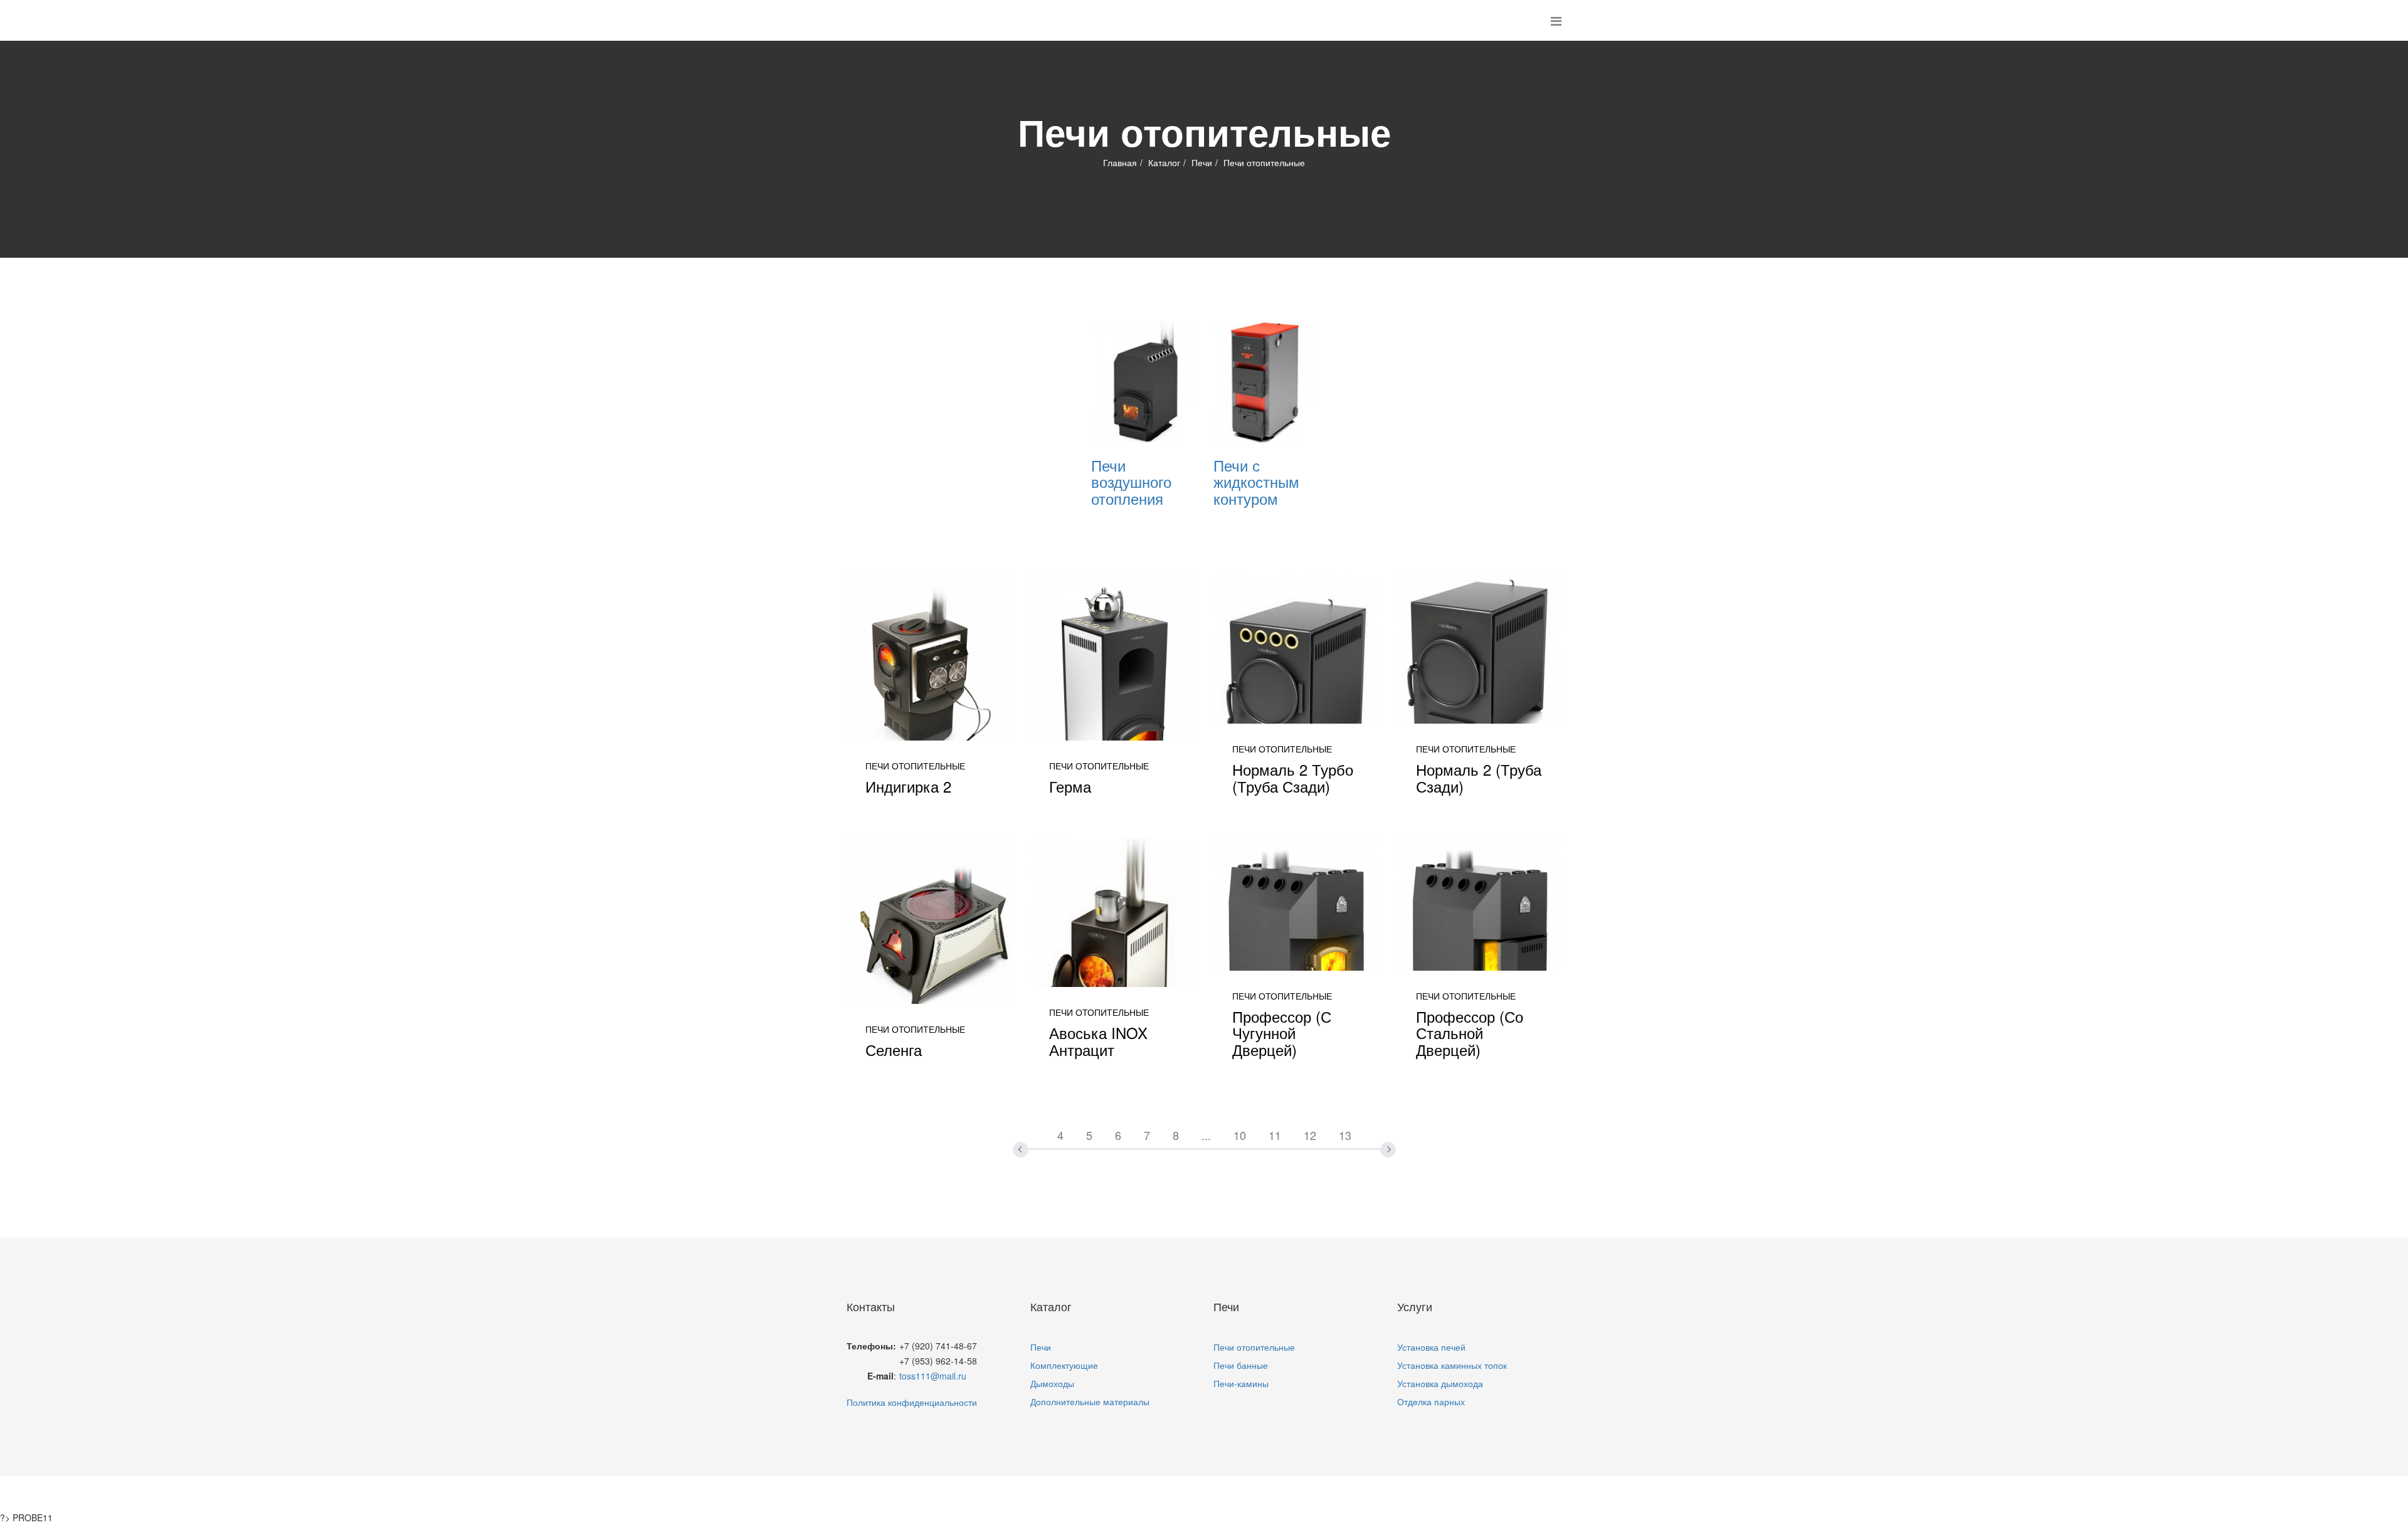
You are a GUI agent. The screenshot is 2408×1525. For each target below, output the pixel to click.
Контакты (1329, 1493)
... (1206, 1135)
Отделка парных (1431, 1401)
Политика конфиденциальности (912, 1402)
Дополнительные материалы (1090, 1401)
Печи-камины (1241, 1383)
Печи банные (1241, 1365)
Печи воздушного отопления (1131, 482)
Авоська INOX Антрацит (1098, 1041)
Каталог (1164, 162)
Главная (1120, 162)
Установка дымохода (1440, 1383)
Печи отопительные (1254, 1347)
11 (1275, 1135)
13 (1345, 1135)
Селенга (894, 1049)
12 (1310, 1135)
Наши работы (1249, 1493)
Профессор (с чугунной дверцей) (1282, 1033)
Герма (1070, 786)
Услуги (1175, 1493)
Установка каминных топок (1452, 1365)
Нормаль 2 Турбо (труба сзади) (1293, 777)
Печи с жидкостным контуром (1256, 482)
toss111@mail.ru (933, 1376)
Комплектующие (1064, 1365)
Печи (1202, 162)
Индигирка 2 (908, 786)
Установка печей (1431, 1347)
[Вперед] (1374, 1129)
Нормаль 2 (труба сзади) (1479, 777)
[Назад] (1035, 1129)
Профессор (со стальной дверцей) (1470, 1033)
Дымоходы (1052, 1383)
